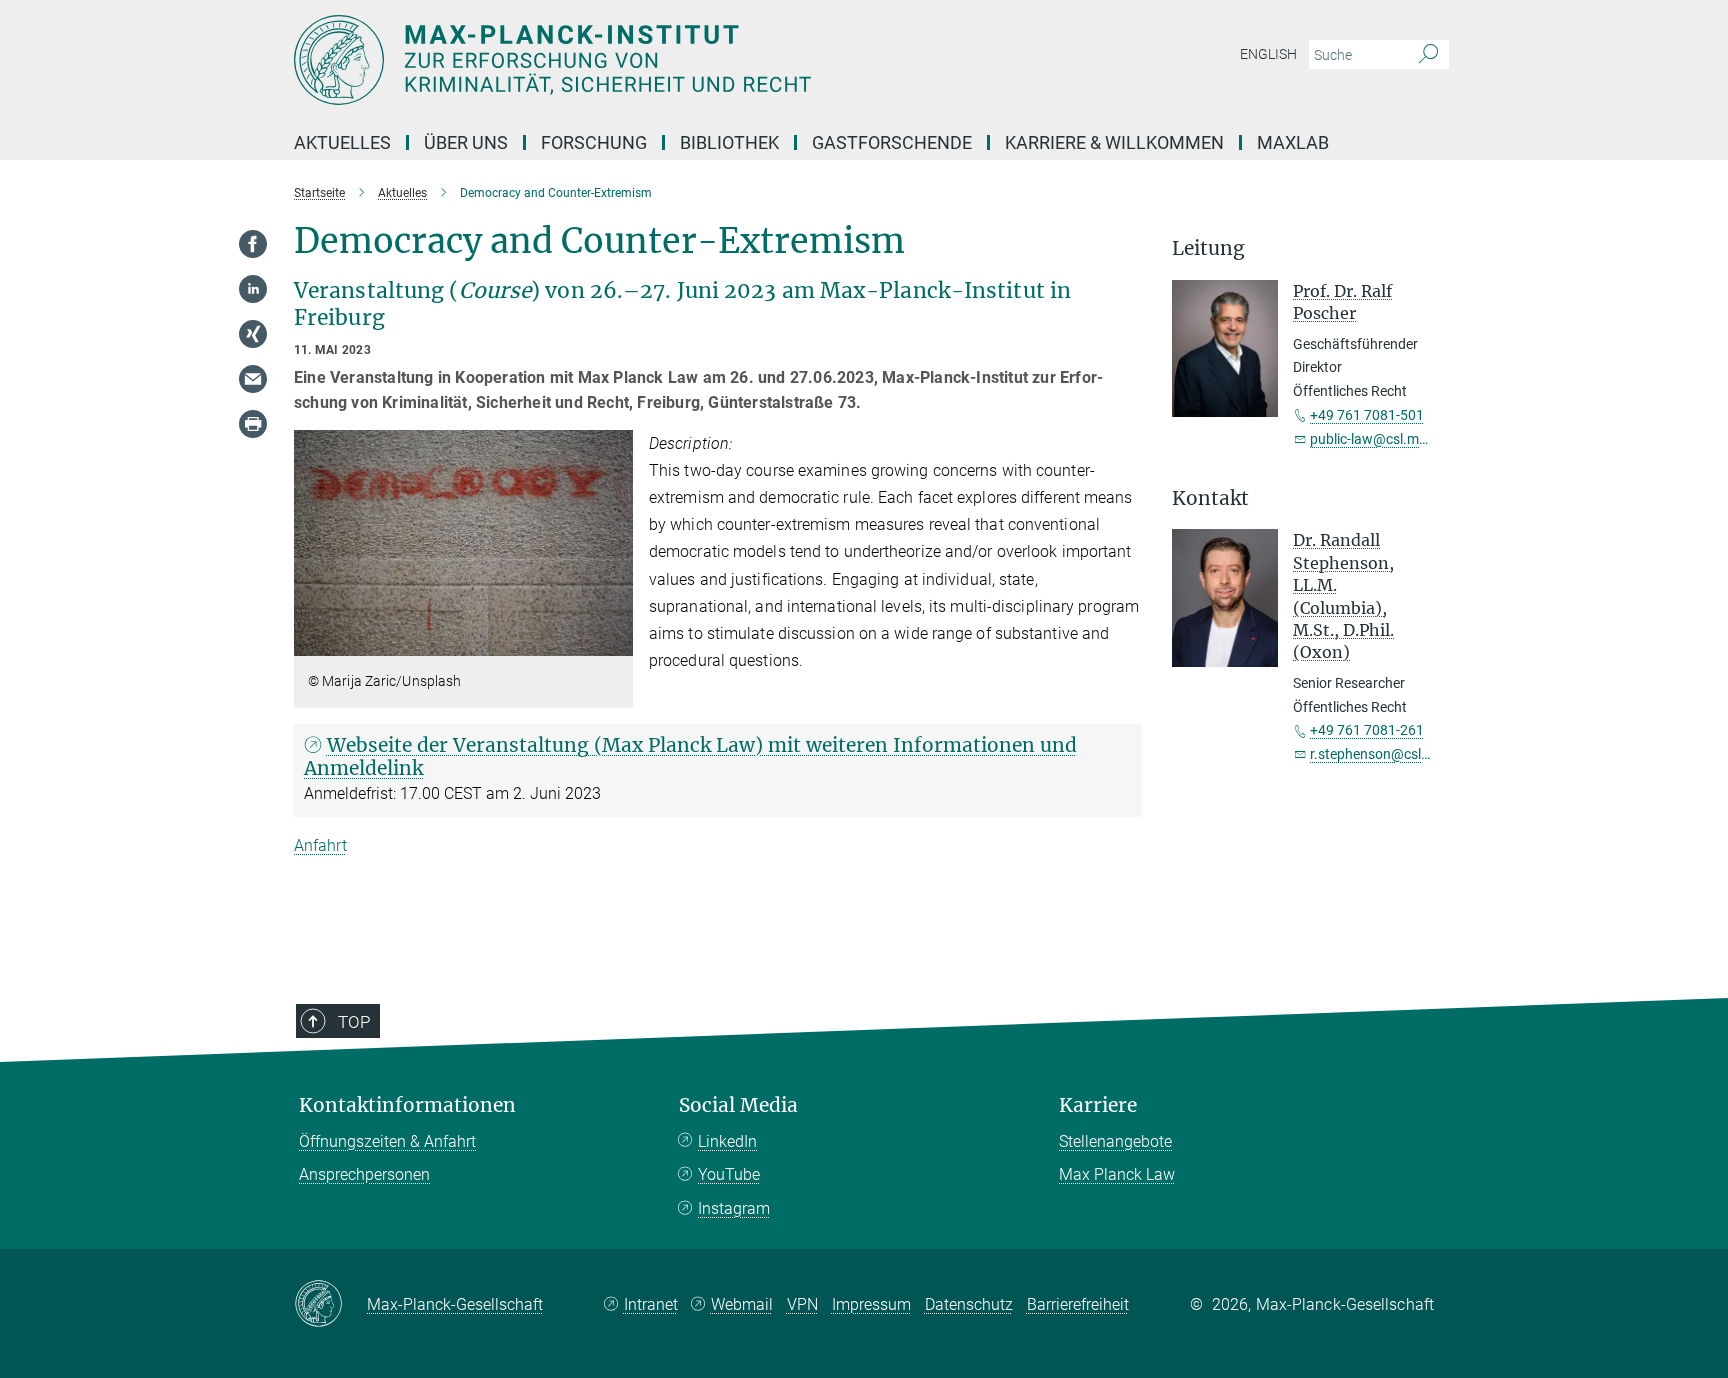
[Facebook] (253, 244)
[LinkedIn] (253, 289)
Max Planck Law (1117, 1174)
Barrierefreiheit (1078, 1304)
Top (354, 1022)
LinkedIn (727, 1141)
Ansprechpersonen (364, 1174)
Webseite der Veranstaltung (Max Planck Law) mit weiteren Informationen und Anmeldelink (690, 756)
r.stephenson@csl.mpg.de (1391, 754)
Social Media (738, 1105)
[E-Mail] (253, 379)
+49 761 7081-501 (1367, 415)
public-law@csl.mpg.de (1382, 439)
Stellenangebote (1115, 1141)
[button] (615, 641)
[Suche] (1428, 55)
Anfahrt (320, 845)
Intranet (651, 1304)
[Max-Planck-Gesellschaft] (330, 1305)
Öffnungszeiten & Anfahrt (387, 1141)
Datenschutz (969, 1304)
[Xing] (253, 334)
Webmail (742, 1304)
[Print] (253, 424)
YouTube (729, 1174)
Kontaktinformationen (407, 1105)
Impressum (871, 1304)
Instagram (734, 1208)
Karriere (1098, 1105)
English (1268, 54)
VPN (802, 1304)
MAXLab (1293, 142)
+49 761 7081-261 (1367, 730)
